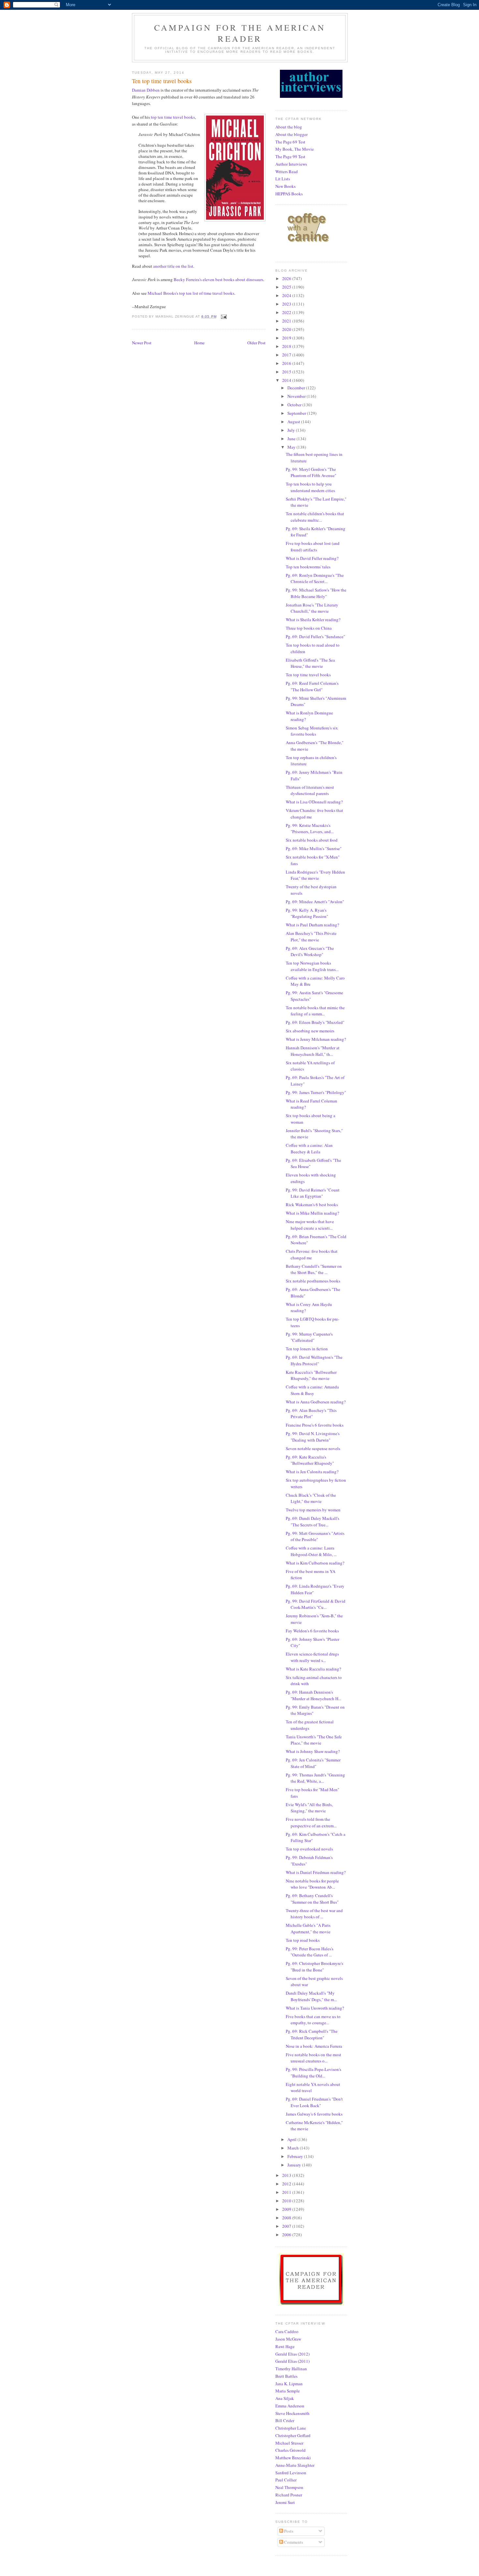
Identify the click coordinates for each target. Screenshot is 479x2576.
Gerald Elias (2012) (292, 2354)
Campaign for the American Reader (240, 33)
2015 (287, 372)
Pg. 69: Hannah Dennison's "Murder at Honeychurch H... (313, 1695)
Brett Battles (286, 2376)
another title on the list (173, 266)
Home (199, 343)
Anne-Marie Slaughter (295, 2465)
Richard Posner (289, 2495)
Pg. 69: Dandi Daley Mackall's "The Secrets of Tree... (312, 1521)
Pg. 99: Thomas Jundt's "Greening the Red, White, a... (315, 1778)
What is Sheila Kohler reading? (313, 620)
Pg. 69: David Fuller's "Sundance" (315, 637)
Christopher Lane (291, 2428)
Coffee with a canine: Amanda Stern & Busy (312, 1390)
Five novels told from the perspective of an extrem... (311, 1822)
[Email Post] (224, 316)
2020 (287, 329)
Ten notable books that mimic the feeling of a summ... (315, 1011)
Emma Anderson (290, 2406)
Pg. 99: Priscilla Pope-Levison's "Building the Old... (313, 2073)
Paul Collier (286, 2480)
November (297, 396)
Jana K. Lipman (289, 2384)
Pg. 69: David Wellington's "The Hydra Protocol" (314, 1360)
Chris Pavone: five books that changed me (312, 1254)
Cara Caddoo (287, 2331)
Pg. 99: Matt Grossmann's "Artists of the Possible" (315, 1536)
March (294, 2148)
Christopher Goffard (293, 2435)
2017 (287, 355)
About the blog (289, 127)
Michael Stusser (289, 2443)
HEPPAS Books (289, 194)
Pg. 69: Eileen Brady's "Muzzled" (315, 1022)
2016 (287, 363)
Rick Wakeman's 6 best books (312, 1205)
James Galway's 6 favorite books (314, 2114)
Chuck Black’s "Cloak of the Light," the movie (311, 1498)
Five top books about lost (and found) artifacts (313, 547)
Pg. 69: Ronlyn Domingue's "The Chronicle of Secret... (315, 578)
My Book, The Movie (295, 149)
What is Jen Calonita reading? (312, 1472)
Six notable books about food (312, 840)
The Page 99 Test (290, 157)
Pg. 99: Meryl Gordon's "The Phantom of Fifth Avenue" (311, 472)
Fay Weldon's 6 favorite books (312, 1631)
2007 (287, 2226)
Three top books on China (309, 628)
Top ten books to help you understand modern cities (310, 487)
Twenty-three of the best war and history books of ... (314, 1914)
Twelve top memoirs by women (313, 1510)
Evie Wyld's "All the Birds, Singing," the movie (309, 1808)
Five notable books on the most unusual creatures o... (313, 2058)
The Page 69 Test (290, 142)
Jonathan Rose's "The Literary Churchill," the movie (312, 608)
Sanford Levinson (291, 2473)
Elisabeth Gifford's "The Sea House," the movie (310, 663)
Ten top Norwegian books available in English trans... (312, 966)
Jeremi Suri (285, 2502)
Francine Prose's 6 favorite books (315, 1425)
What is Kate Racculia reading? (313, 1669)
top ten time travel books (173, 117)
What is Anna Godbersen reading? (316, 1402)
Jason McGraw (288, 2339)
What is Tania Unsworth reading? (315, 2008)
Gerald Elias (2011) (292, 2361)
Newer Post (142, 343)
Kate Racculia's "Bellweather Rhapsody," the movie (311, 1375)
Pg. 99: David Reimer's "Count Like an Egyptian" (313, 1193)
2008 (287, 2218)
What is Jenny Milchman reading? (316, 1039)
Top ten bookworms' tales (308, 567)
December (297, 388)
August (294, 422)
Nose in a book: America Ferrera (314, 2046)
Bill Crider (285, 2420)
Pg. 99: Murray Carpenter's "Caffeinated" (309, 1337)
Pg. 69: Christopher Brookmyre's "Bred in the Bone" (314, 1967)
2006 (287, 2235)
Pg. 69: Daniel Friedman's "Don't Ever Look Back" (314, 2102)
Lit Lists (283, 179)
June (292, 439)
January (295, 2165)
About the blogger (291, 134)
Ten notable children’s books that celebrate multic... (315, 517)
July (292, 430)
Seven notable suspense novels (313, 1448)
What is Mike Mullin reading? (312, 1213)
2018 (287, 346)
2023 (287, 304)
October (295, 405)
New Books (285, 186)
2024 (287, 295)
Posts (288, 2531)
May (292, 447)
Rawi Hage (285, 2346)
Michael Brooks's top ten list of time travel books (191, 293)
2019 (287, 338)
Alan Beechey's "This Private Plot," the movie (311, 936)
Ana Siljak (285, 2398)
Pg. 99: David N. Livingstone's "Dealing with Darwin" (313, 1437)
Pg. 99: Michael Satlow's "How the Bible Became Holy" (316, 593)
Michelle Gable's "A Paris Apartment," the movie (308, 1928)
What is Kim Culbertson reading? (315, 1563)
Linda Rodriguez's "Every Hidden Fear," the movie (315, 875)
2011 (287, 2192)
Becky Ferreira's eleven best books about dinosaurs (218, 279)
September (297, 413)
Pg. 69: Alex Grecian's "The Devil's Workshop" (310, 951)
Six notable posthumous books (313, 1281)
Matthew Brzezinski (293, 2458)
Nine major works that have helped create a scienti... (310, 1225)
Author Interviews (291, 164)
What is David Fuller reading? (312, 558)
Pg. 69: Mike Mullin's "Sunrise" (314, 848)
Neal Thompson (289, 2487)
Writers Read (287, 172)
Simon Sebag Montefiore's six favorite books (312, 731)
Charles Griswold (290, 2450)
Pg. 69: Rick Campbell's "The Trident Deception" (312, 2034)
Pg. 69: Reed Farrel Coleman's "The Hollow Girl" (312, 686)
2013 (287, 2175)
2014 (287, 380)
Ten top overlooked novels (309, 1849)
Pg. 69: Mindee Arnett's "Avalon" (315, 902)
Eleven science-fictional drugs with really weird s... (312, 1657)
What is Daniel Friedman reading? (316, 1872)
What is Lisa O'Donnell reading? (314, 802)
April (292, 2139)
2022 (287, 312)
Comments (293, 2542)
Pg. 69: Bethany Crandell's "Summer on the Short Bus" (312, 1899)
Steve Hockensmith (292, 2413)
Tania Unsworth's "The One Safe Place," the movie (314, 1740)
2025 (287, 287)
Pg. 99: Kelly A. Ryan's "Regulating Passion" (307, 913)
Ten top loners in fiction (307, 1349)
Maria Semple (288, 2391)
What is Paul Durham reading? (312, 925)
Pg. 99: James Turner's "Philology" (316, 1092)
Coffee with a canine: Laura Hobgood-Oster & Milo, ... (311, 1551)
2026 (287, 278)
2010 (287, 2201)
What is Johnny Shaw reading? (313, 1751)
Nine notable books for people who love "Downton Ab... (312, 1884)
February (296, 2156)
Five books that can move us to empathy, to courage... (313, 2020)
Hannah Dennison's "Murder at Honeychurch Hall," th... (313, 1051)
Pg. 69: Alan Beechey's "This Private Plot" (311, 1414)
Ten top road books (303, 1940)
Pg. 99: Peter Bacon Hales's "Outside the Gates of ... (310, 1952)
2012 (287, 2184)
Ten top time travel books (308, 675)
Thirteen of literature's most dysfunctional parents (310, 790)
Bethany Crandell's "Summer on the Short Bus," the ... (314, 1269)
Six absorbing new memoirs (310, 1031)
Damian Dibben (146, 90)
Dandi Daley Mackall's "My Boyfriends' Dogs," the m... (311, 1996)
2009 (287, 2209)
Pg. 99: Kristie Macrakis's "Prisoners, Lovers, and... (310, 829)
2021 (287, 321)
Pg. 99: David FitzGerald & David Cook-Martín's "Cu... (316, 1604)
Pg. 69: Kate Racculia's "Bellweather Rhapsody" (310, 1460)
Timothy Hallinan (291, 2369)
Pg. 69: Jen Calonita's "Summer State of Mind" (313, 1763)
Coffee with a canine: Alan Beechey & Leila (309, 1148)
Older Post (256, 343)
